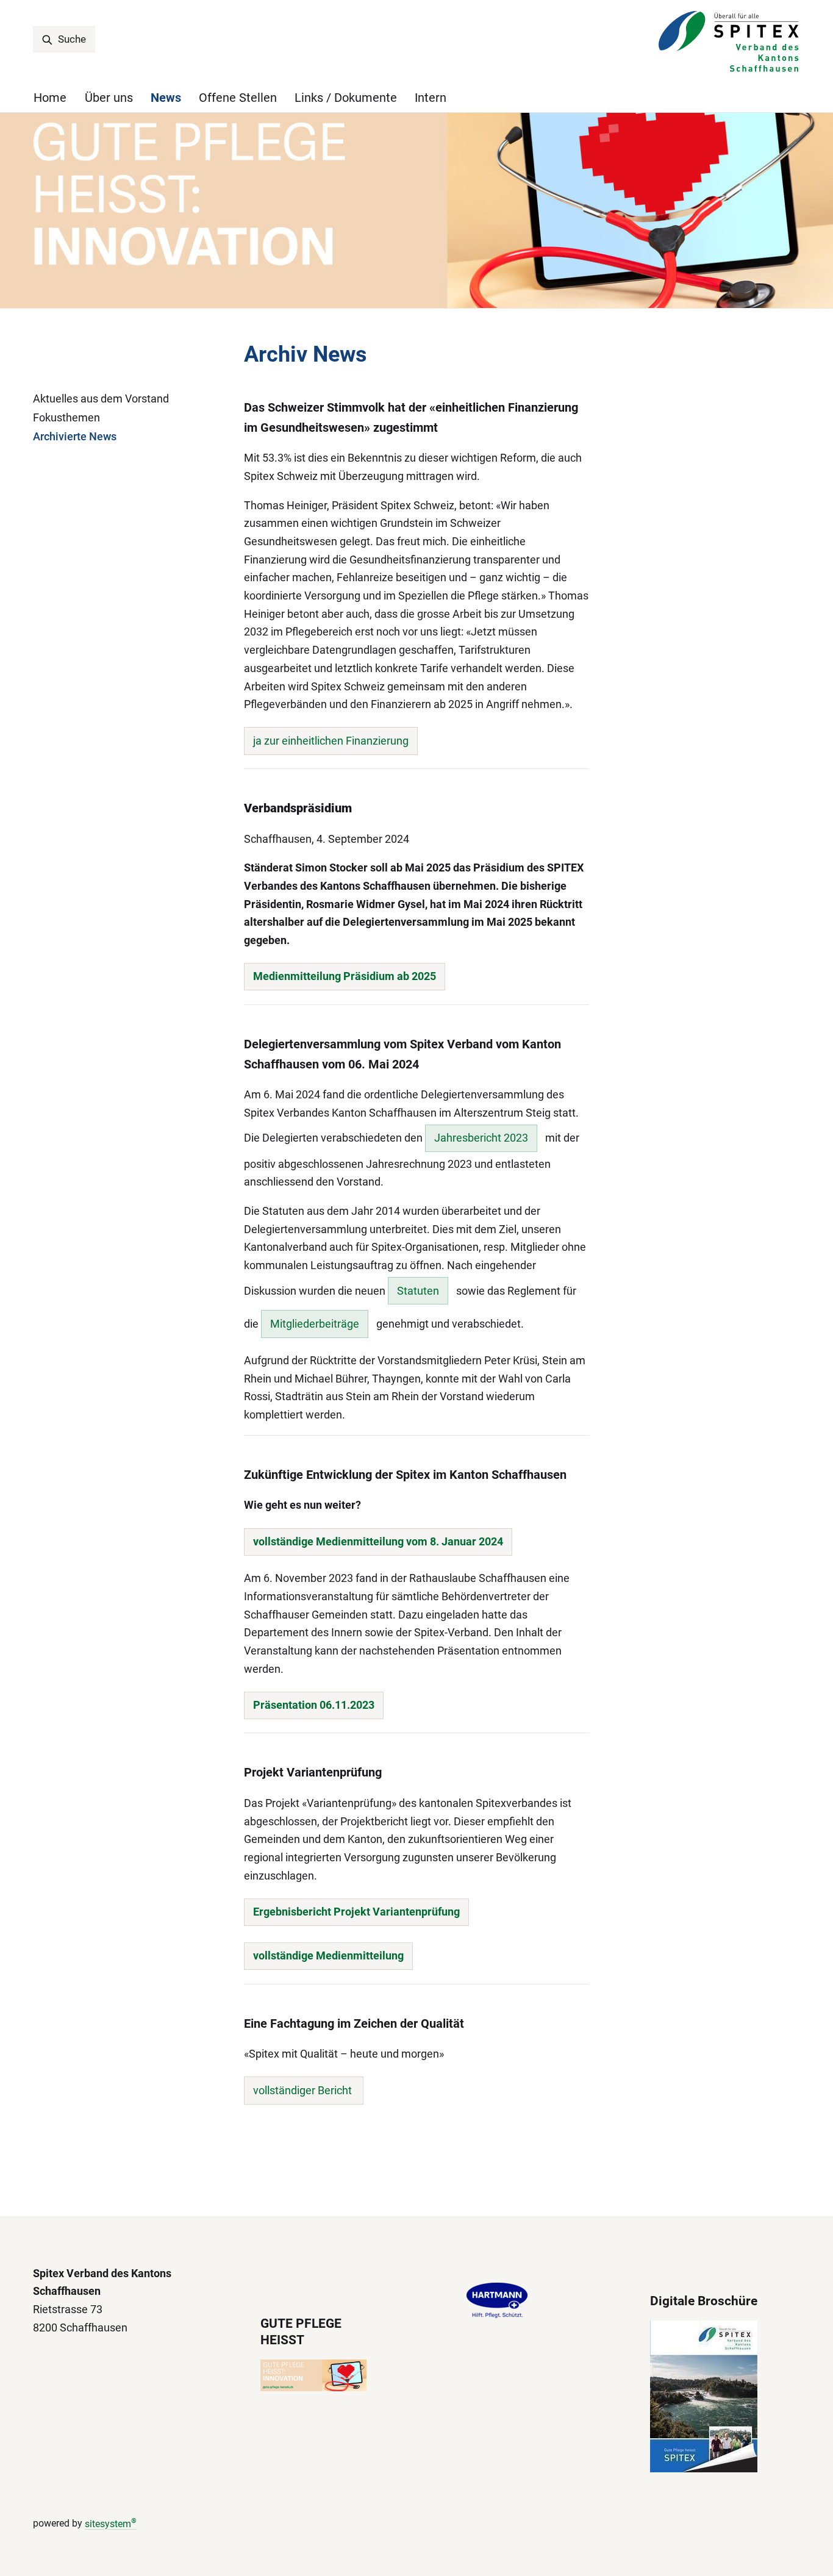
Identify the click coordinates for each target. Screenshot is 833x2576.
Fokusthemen (66, 417)
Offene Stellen (238, 98)
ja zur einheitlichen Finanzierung (331, 741)
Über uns (109, 98)
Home (50, 98)
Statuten (418, 1291)
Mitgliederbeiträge (315, 1324)
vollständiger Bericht (304, 2090)
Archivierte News (75, 436)
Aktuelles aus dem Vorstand (101, 399)
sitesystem (111, 2524)
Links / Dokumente (346, 98)
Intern (431, 98)
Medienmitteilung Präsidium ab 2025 (345, 976)
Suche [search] (71, 39)
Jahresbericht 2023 (481, 1138)
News (166, 98)
